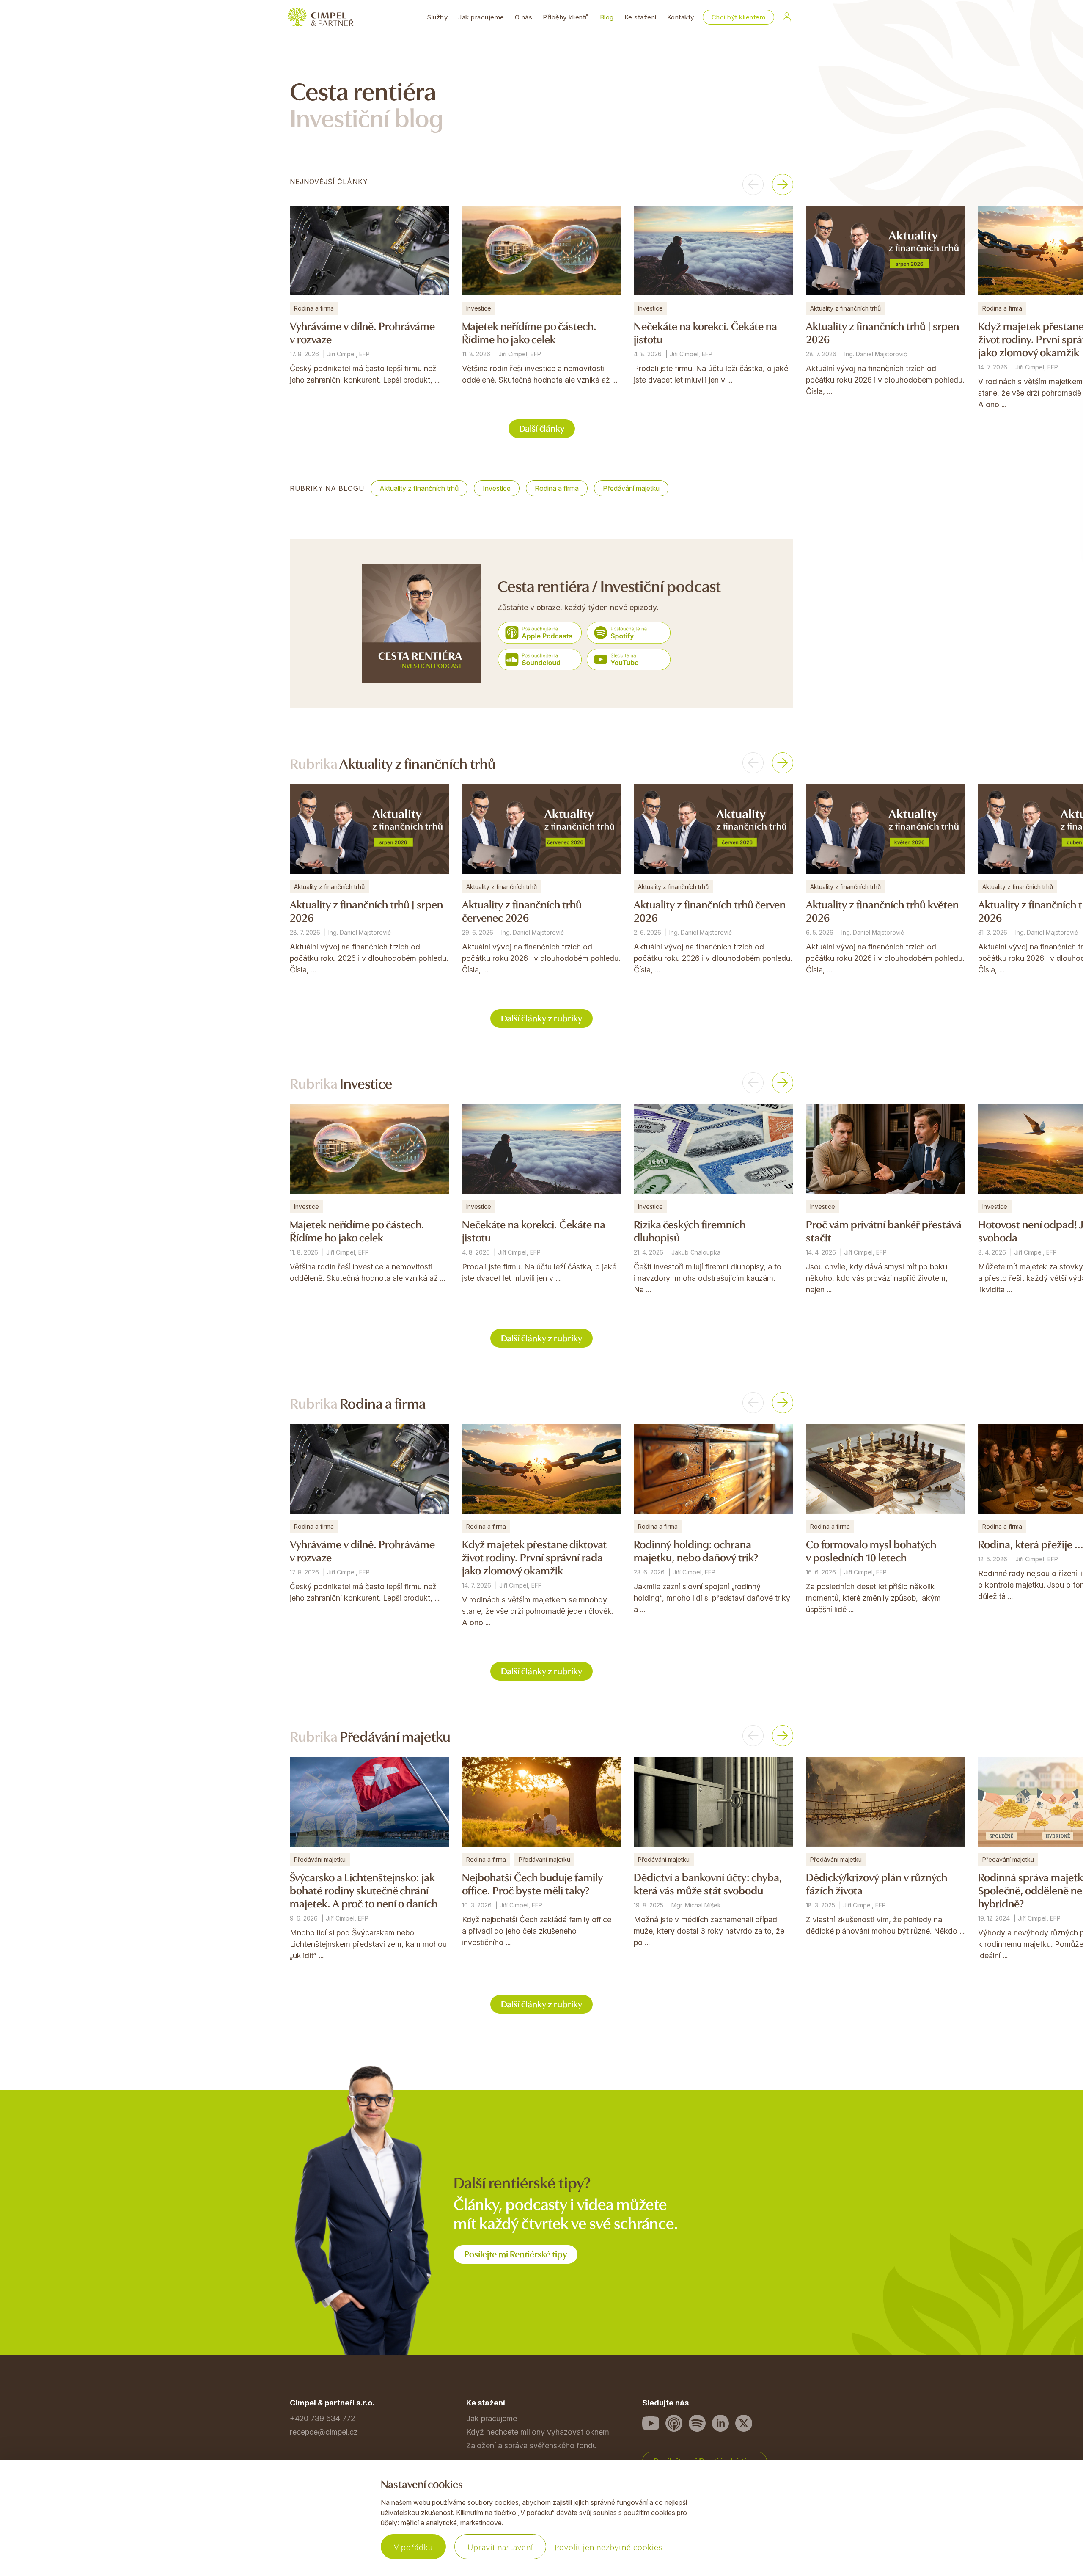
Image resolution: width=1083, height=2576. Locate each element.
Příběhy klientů (566, 17)
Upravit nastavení (500, 2547)
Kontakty (681, 17)
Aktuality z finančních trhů (419, 488)
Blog (607, 17)
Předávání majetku (631, 488)
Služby (437, 17)
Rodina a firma (557, 488)
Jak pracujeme (481, 17)
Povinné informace (322, 2528)
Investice (497, 488)
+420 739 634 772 (322, 2418)
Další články (542, 428)
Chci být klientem (739, 17)
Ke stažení (640, 17)
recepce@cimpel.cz (324, 2432)
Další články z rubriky (541, 1017)
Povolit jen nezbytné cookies (609, 2547)
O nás (524, 17)
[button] (753, 184)
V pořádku (413, 2547)
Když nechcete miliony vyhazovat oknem (538, 2432)
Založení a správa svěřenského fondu (532, 2445)
